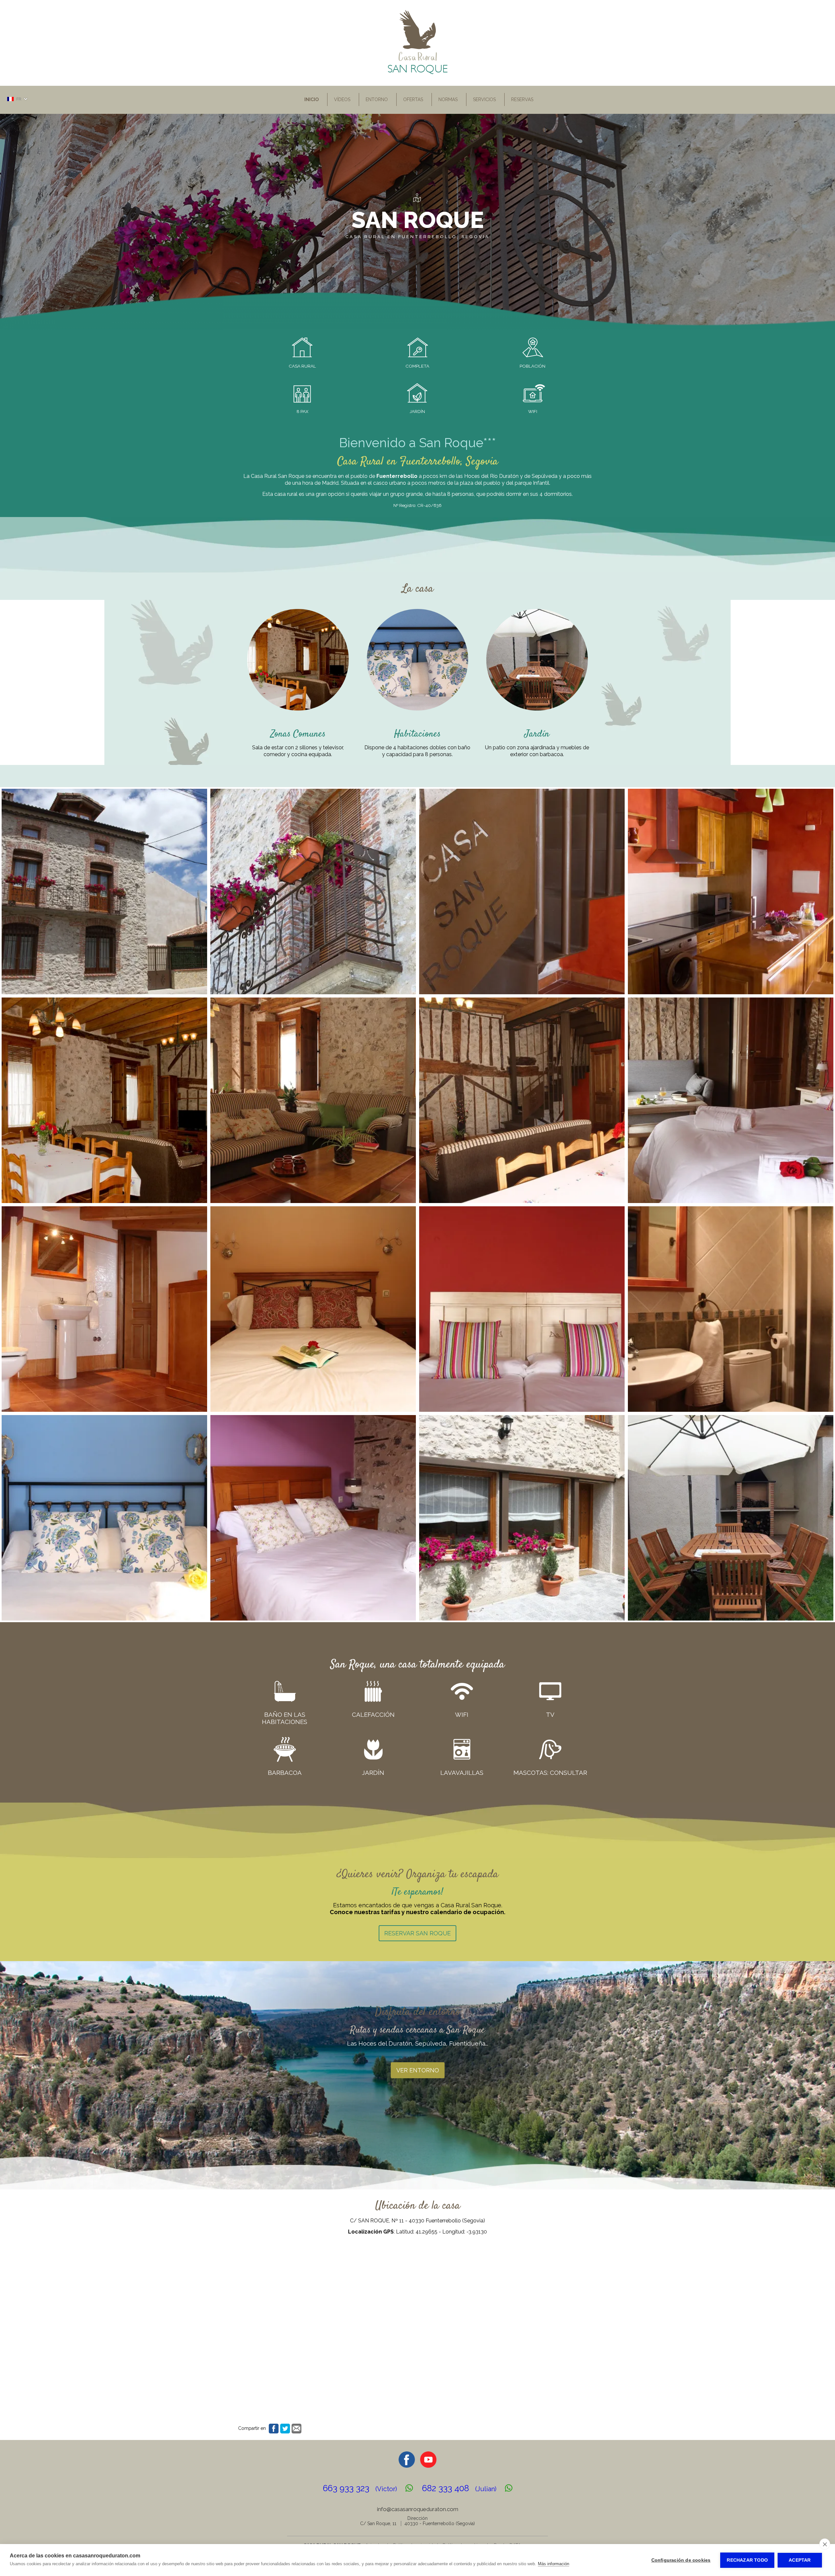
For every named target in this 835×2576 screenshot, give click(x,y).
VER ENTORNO (418, 2070)
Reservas (522, 99)
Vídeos (342, 99)
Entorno (377, 99)
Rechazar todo (747, 2560)
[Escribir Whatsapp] (409, 2488)
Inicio (311, 99)
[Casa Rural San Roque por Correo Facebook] (407, 2466)
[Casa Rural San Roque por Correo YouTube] (428, 2466)
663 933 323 (360, 2488)
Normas (448, 99)
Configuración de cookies (681, 2560)
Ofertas (413, 99)
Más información (554, 2564)
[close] (825, 2544)
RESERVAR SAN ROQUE (417, 1933)
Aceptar (800, 2560)
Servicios (484, 99)
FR (19, 99)
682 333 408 (459, 2488)
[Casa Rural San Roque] (418, 73)
